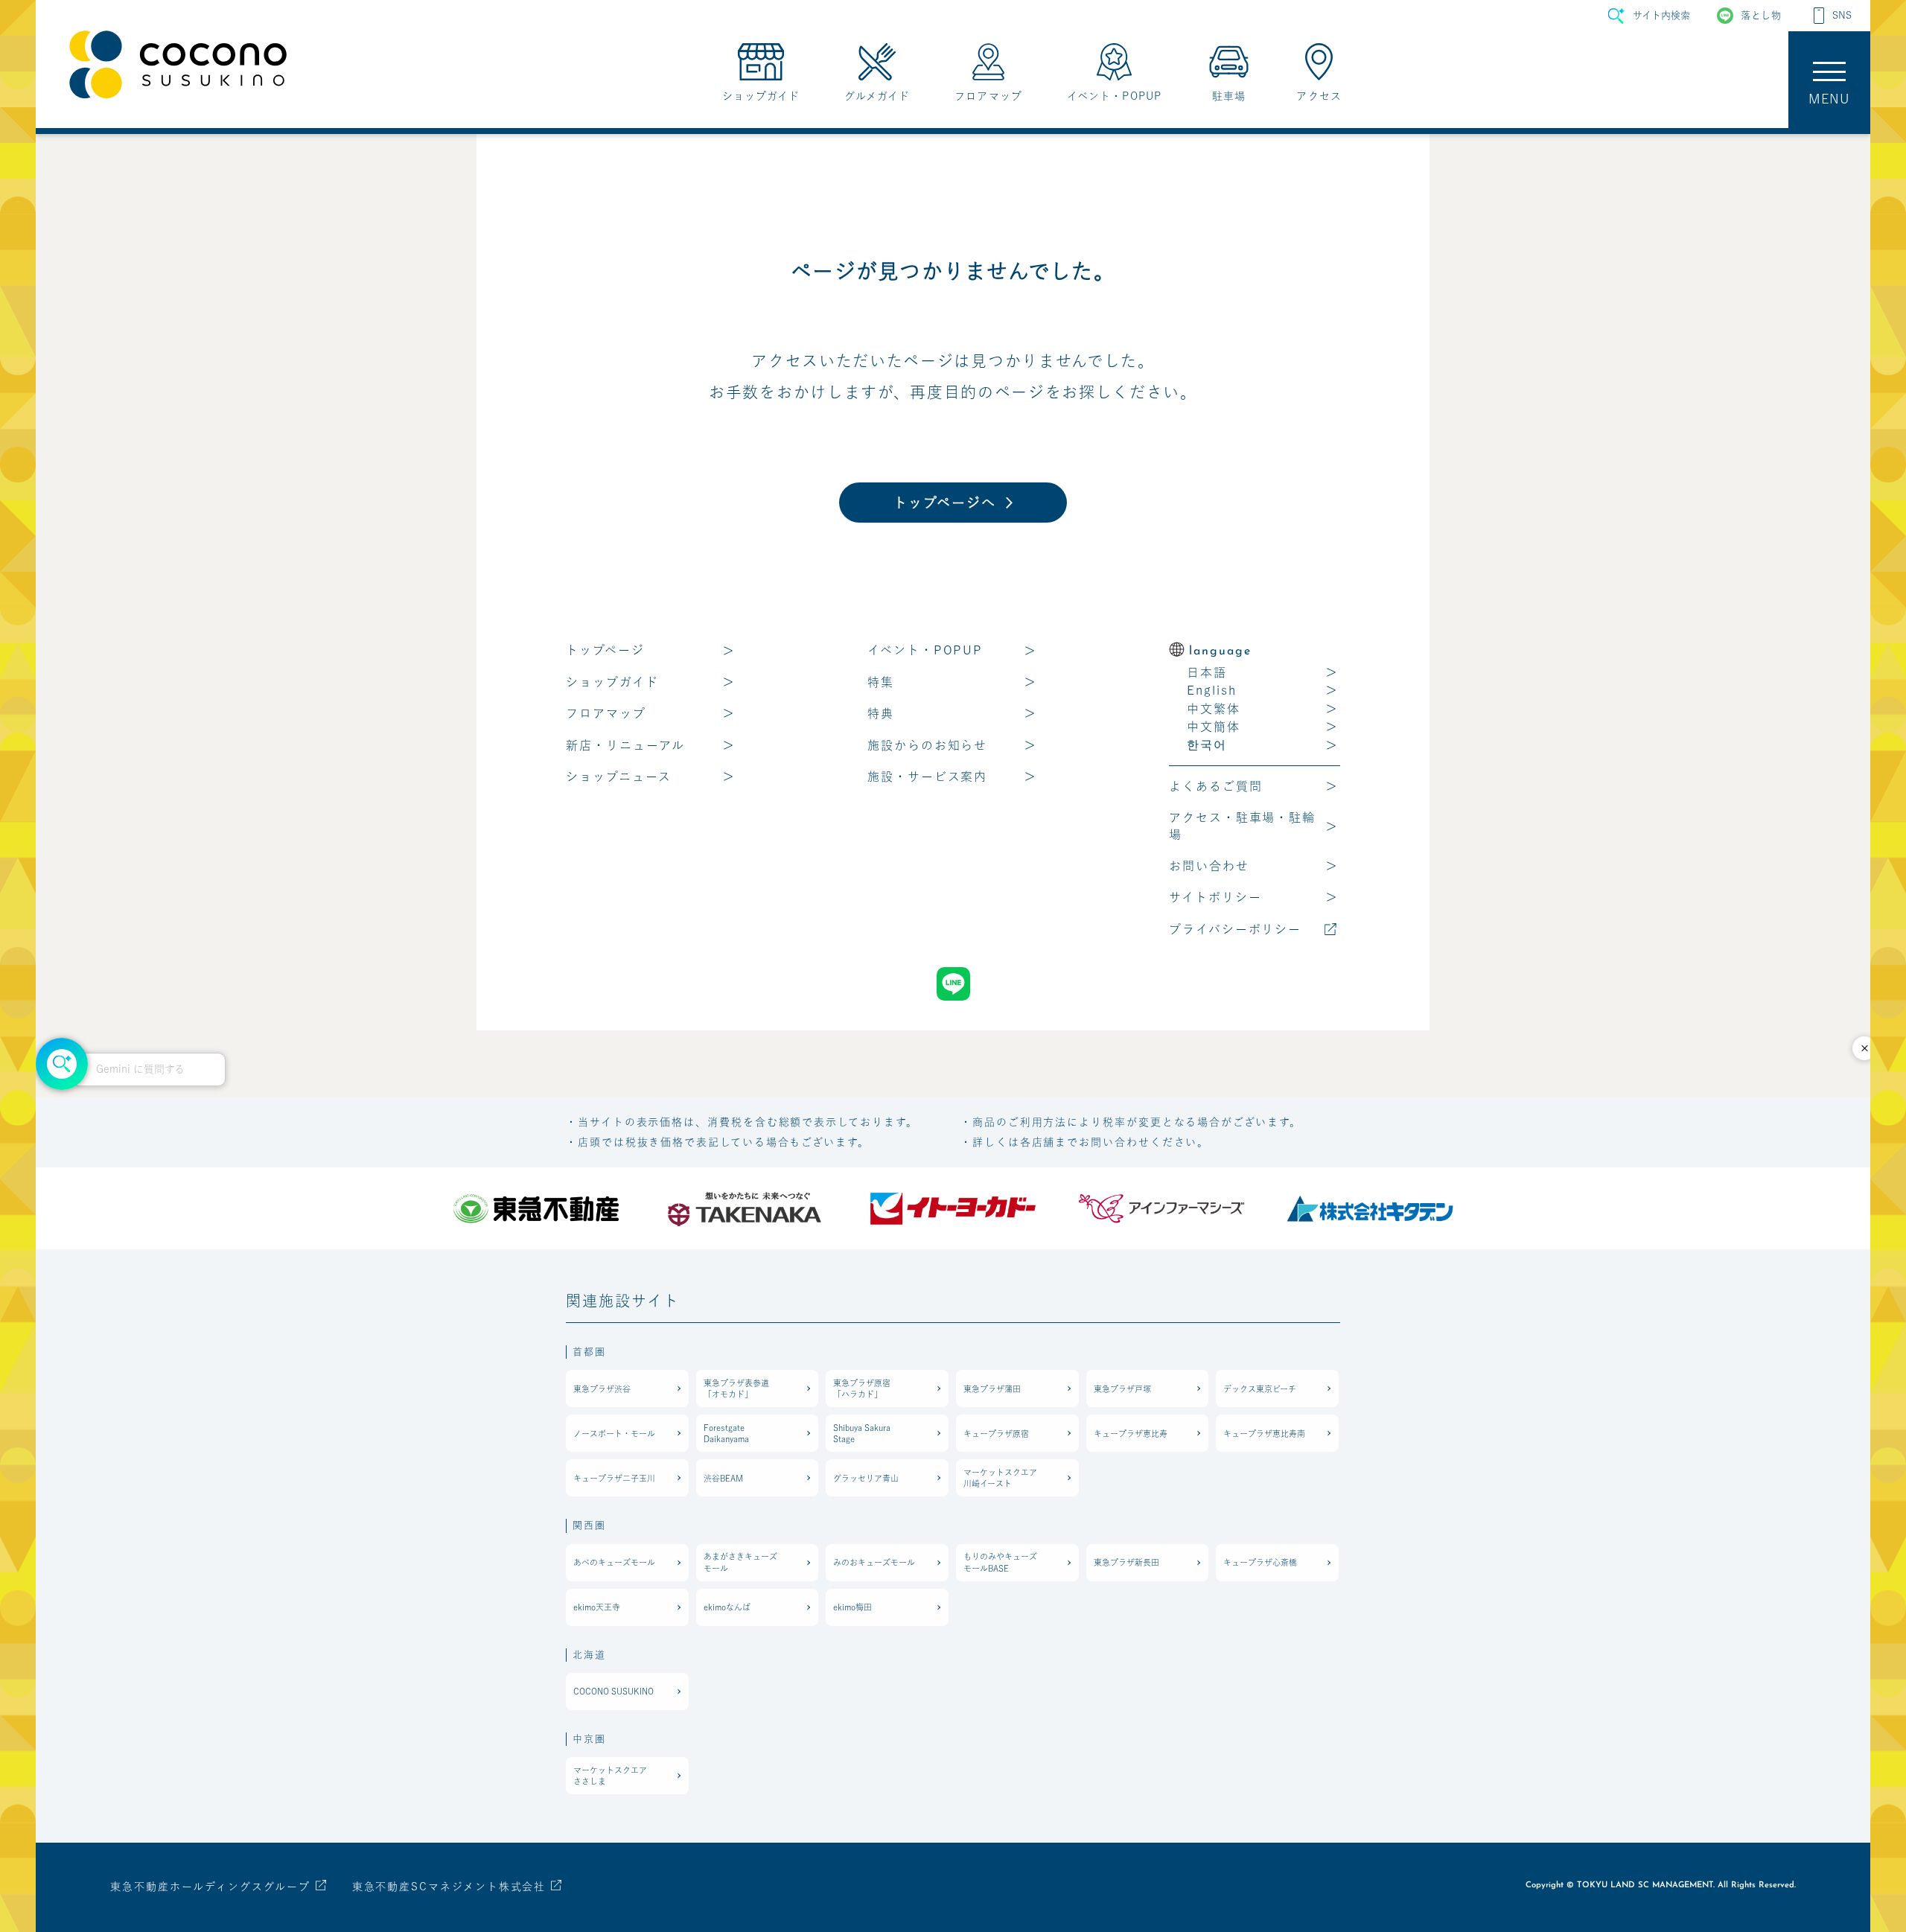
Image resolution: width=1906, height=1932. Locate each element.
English (1211, 690)
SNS (1842, 15)
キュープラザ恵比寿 (1131, 1434)
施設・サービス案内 (927, 777)
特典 (881, 713)
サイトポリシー (1215, 897)
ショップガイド (612, 682)
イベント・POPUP (925, 650)
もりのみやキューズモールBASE (1000, 1562)
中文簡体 (1214, 727)
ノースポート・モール (614, 1434)
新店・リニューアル (625, 745)
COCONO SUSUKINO (613, 1691)
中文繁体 (1214, 709)
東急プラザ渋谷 (602, 1389)
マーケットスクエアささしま (610, 1776)
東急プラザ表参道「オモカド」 (736, 1389)
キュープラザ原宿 (996, 1434)
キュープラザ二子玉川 (614, 1478)
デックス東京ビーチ (1260, 1389)
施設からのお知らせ (927, 745)
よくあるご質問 (1215, 786)
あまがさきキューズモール (740, 1562)
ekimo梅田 (852, 1607)
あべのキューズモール (614, 1562)
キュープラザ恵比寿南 (1264, 1434)
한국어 (1207, 745)
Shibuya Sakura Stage (862, 1433)
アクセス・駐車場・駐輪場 (1242, 826)
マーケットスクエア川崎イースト (1000, 1478)
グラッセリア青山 (866, 1478)
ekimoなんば (727, 1607)
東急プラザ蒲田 (992, 1389)
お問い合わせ (1209, 866)
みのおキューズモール (874, 1562)
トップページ (605, 650)
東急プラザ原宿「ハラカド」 (862, 1389)
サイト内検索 (1661, 15)
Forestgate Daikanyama (726, 1433)
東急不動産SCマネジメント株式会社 (449, 1887)
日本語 (1207, 672)
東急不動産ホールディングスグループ (210, 1887)
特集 (881, 682)
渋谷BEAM (723, 1478)
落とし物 (1761, 15)
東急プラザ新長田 (1126, 1562)
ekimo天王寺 (597, 1607)
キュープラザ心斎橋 (1260, 1562)
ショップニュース (619, 777)
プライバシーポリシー (1235, 929)
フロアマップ (606, 713)
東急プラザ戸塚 (1122, 1389)
